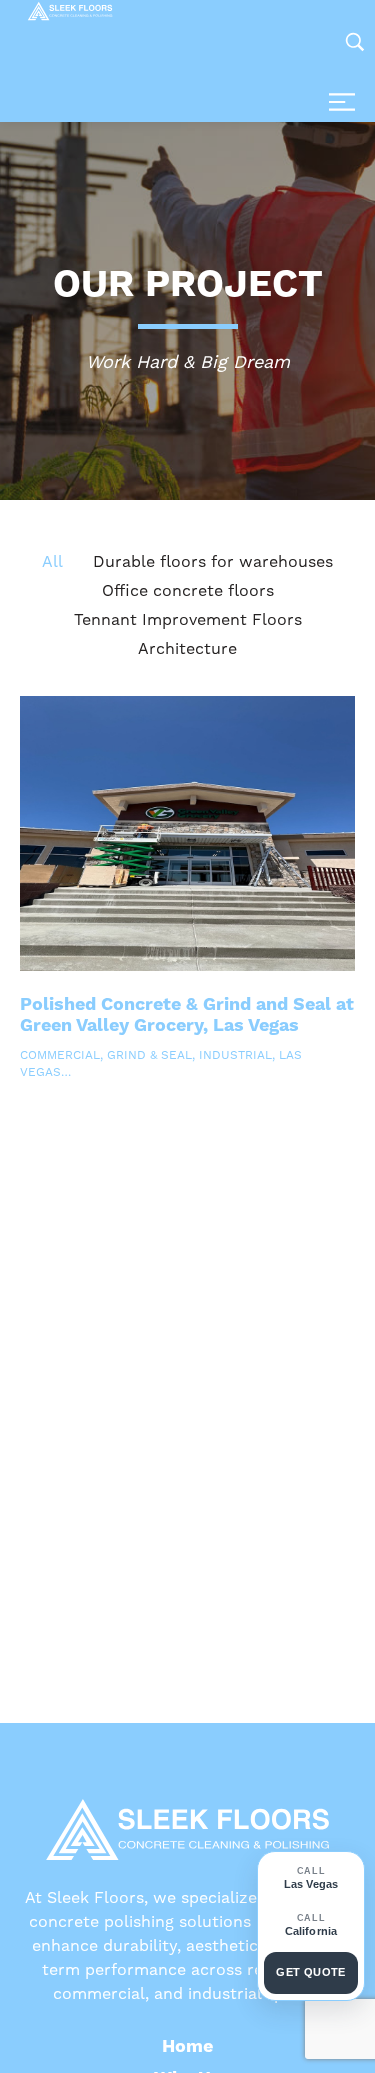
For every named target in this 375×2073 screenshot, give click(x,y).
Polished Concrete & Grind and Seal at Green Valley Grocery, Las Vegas (187, 1015)
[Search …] (355, 42)
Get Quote (311, 1972)
